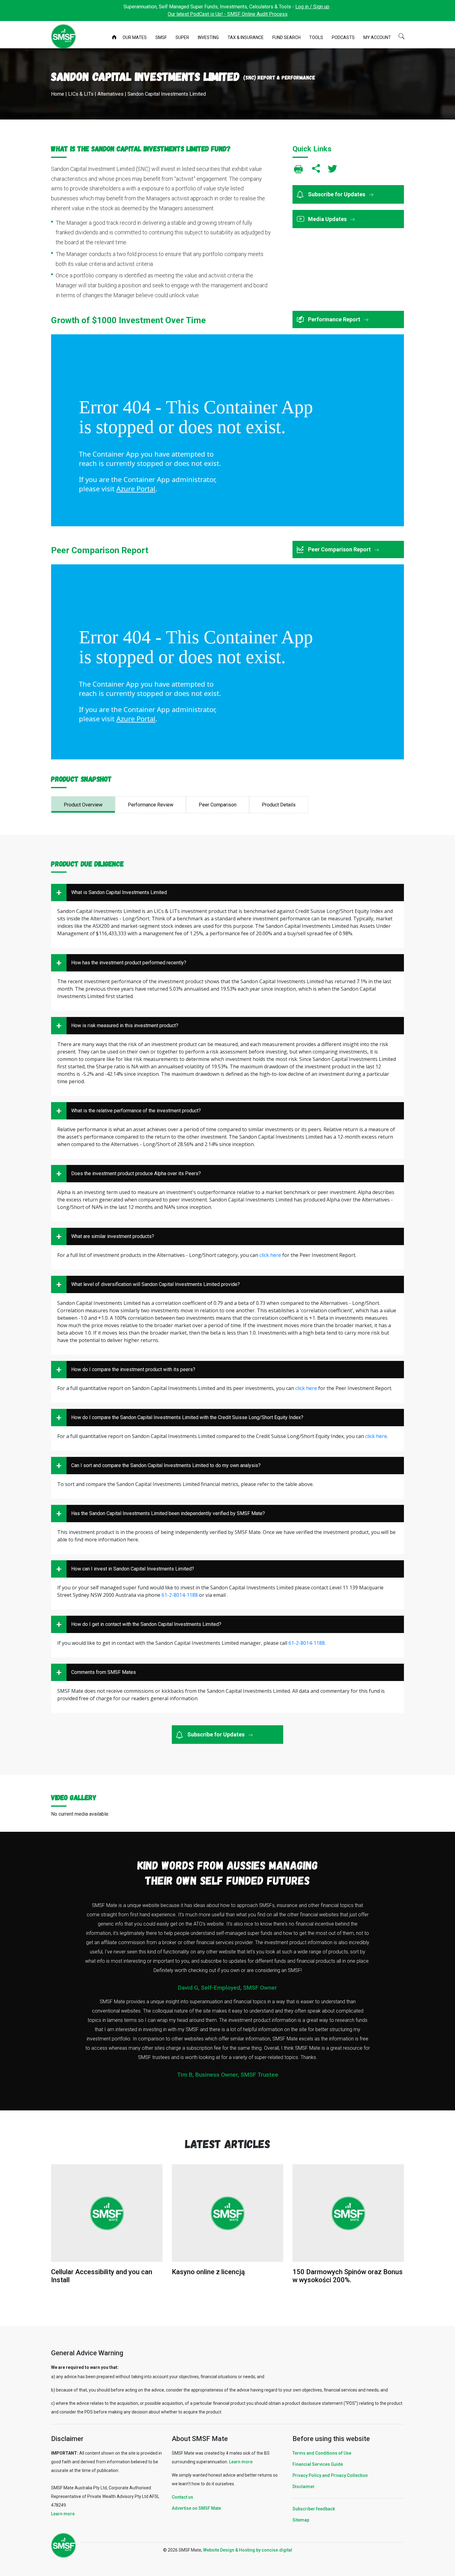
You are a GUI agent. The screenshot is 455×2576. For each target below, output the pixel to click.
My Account (377, 37)
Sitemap (301, 2520)
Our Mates (135, 37)
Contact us (182, 2497)
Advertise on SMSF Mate (196, 2508)
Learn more (63, 2514)
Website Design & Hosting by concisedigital (248, 2550)
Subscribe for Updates (337, 194)
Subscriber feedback (314, 2509)
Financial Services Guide (318, 2464)
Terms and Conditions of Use (322, 2453)
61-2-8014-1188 (180, 1595)
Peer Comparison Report (340, 549)
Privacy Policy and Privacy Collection (330, 2475)
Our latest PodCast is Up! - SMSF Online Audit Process (228, 14)
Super (182, 37)
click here (270, 1255)
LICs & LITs (81, 94)
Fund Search (286, 37)
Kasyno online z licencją (208, 2272)
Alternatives (110, 94)
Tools (316, 37)
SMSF (161, 37)
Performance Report (335, 319)
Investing (208, 37)
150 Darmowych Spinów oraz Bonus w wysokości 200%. (348, 2276)
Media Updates (328, 219)
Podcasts (343, 37)
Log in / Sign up (312, 7)
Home (115, 38)
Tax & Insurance (246, 37)
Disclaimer (304, 2487)
